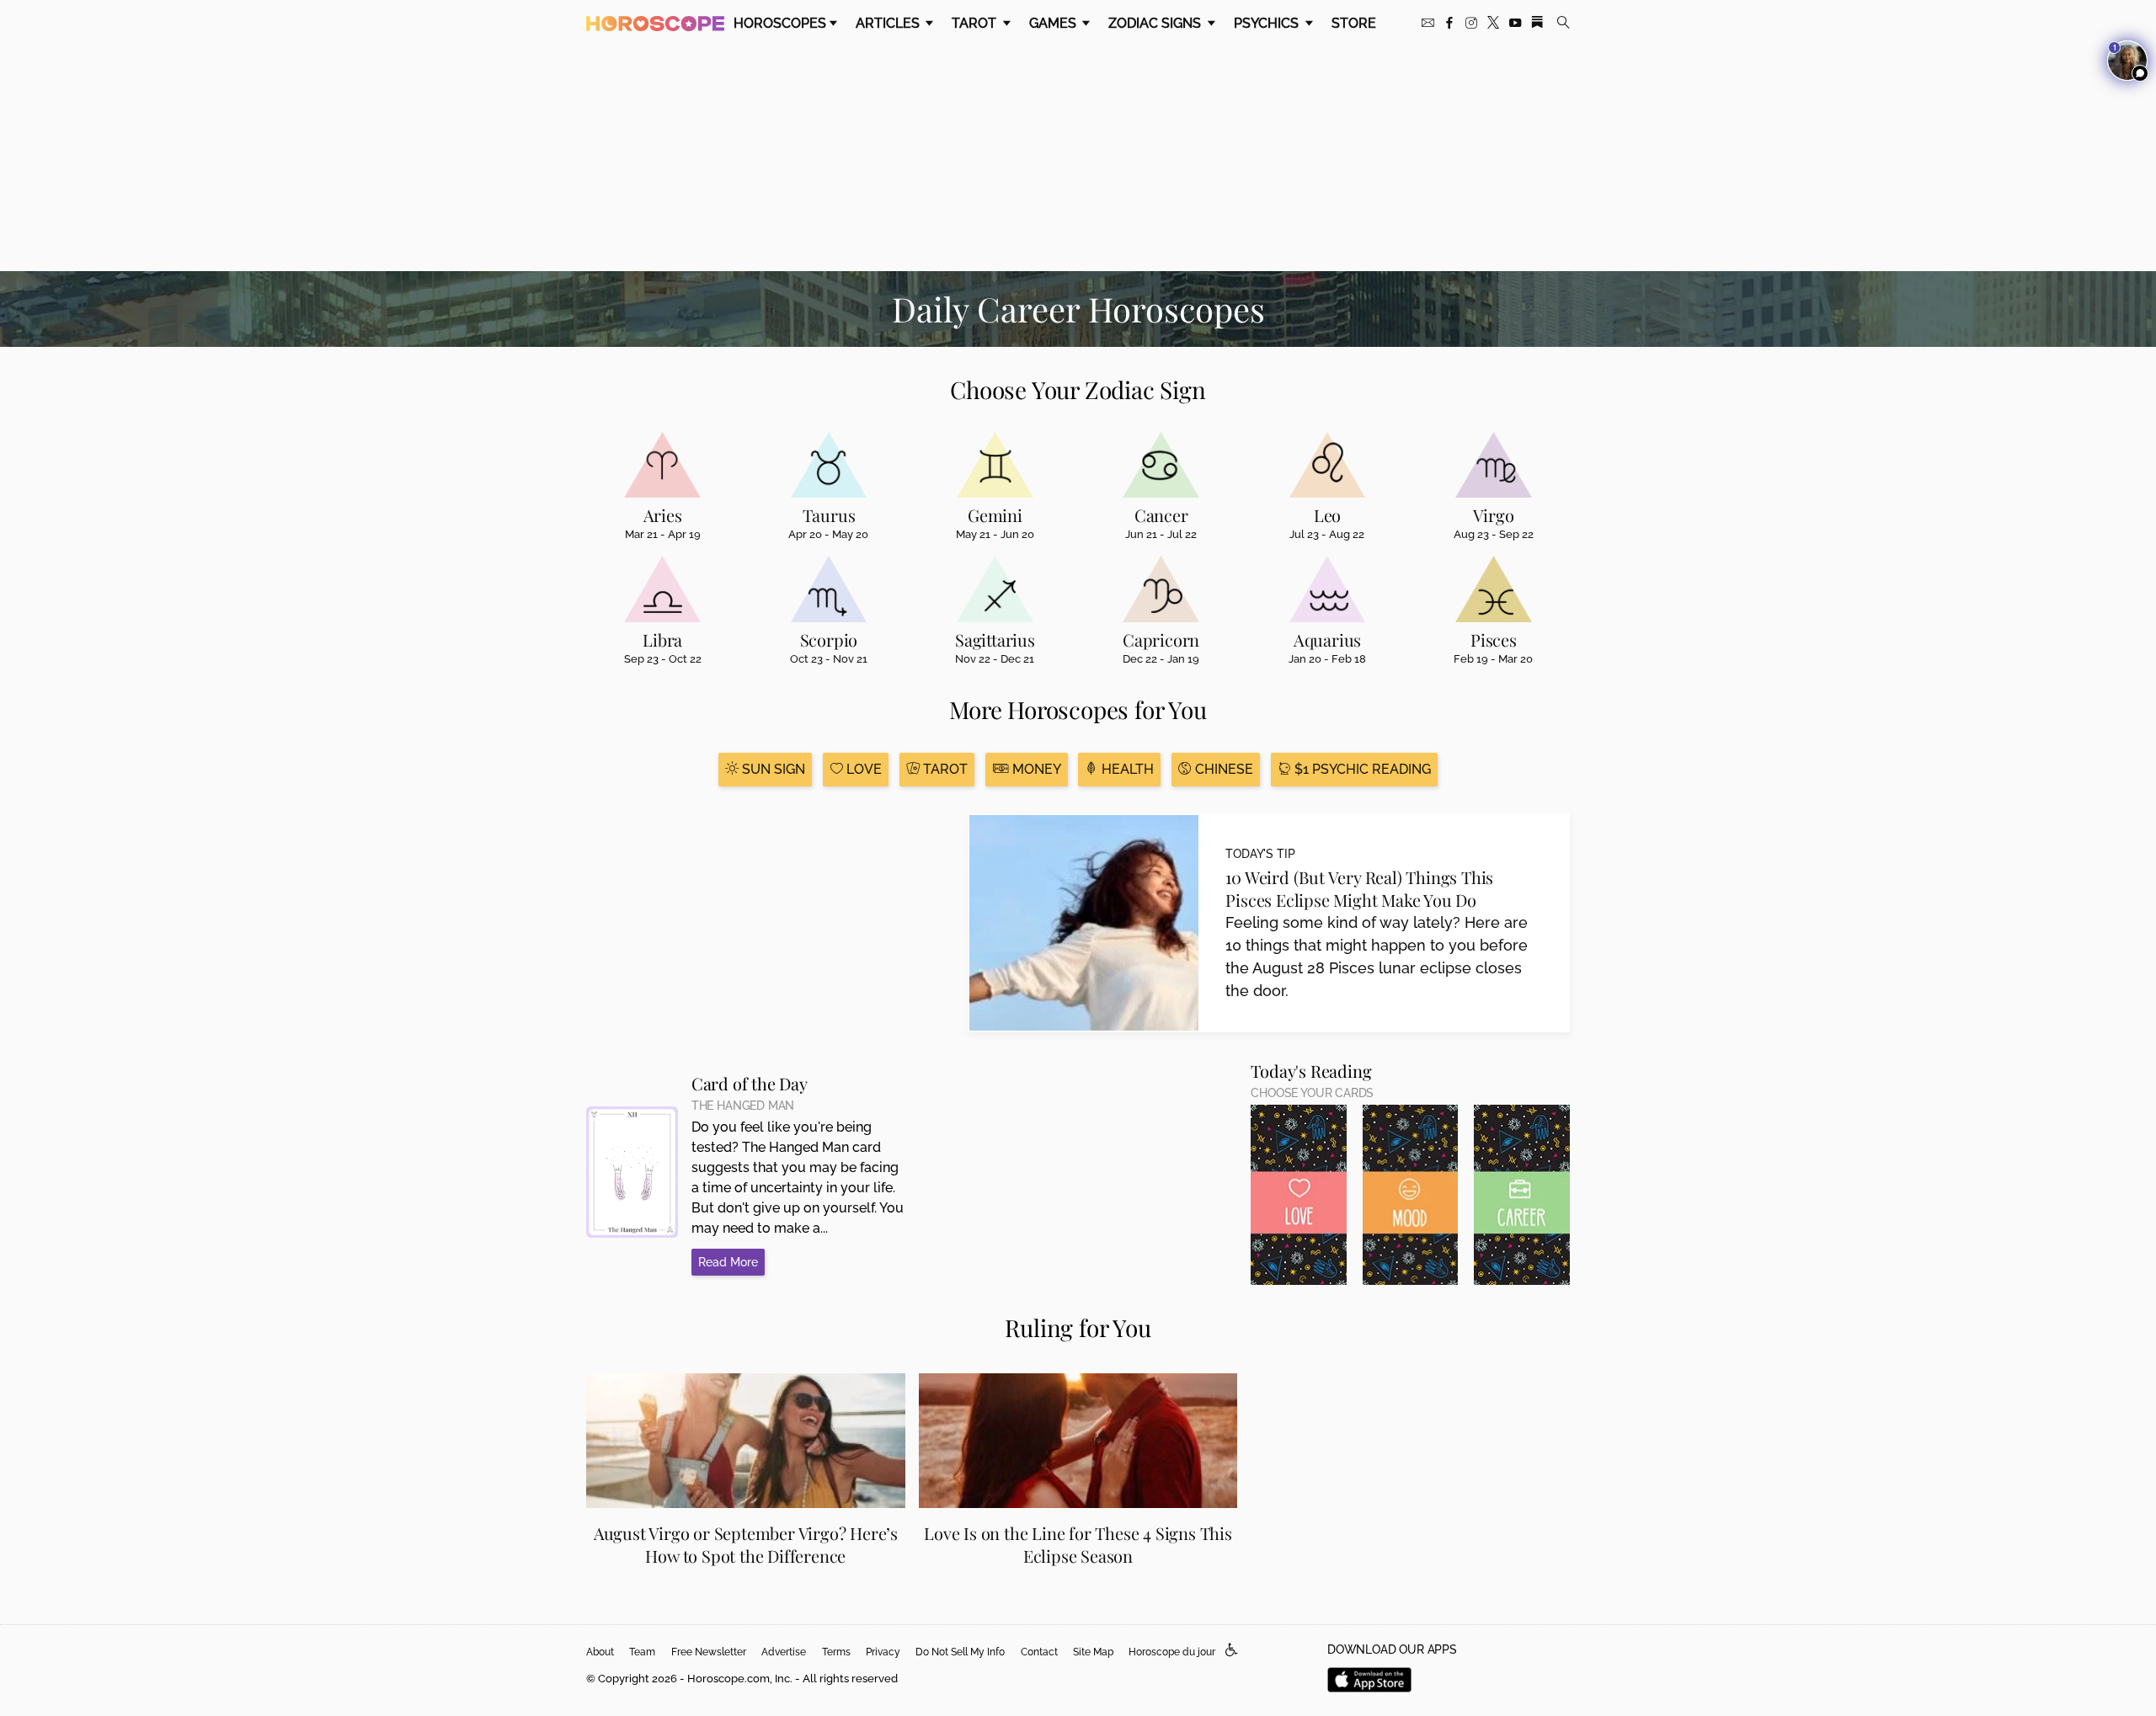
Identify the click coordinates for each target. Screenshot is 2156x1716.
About (600, 1652)
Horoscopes (780, 23)
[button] (1232, 1651)
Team (642, 1652)
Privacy (883, 1652)
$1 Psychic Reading (1361, 769)
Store (1354, 23)
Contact (1039, 1652)
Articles (889, 23)
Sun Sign (772, 769)
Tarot (976, 23)
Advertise (784, 1652)
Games (1054, 23)
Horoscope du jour (1172, 1652)
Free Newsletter (709, 1652)
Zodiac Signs (1156, 23)
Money (1035, 769)
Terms (836, 1652)
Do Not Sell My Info (960, 1652)
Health (1126, 769)
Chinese (1222, 769)
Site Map (1093, 1652)
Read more (728, 1262)
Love (862, 769)
